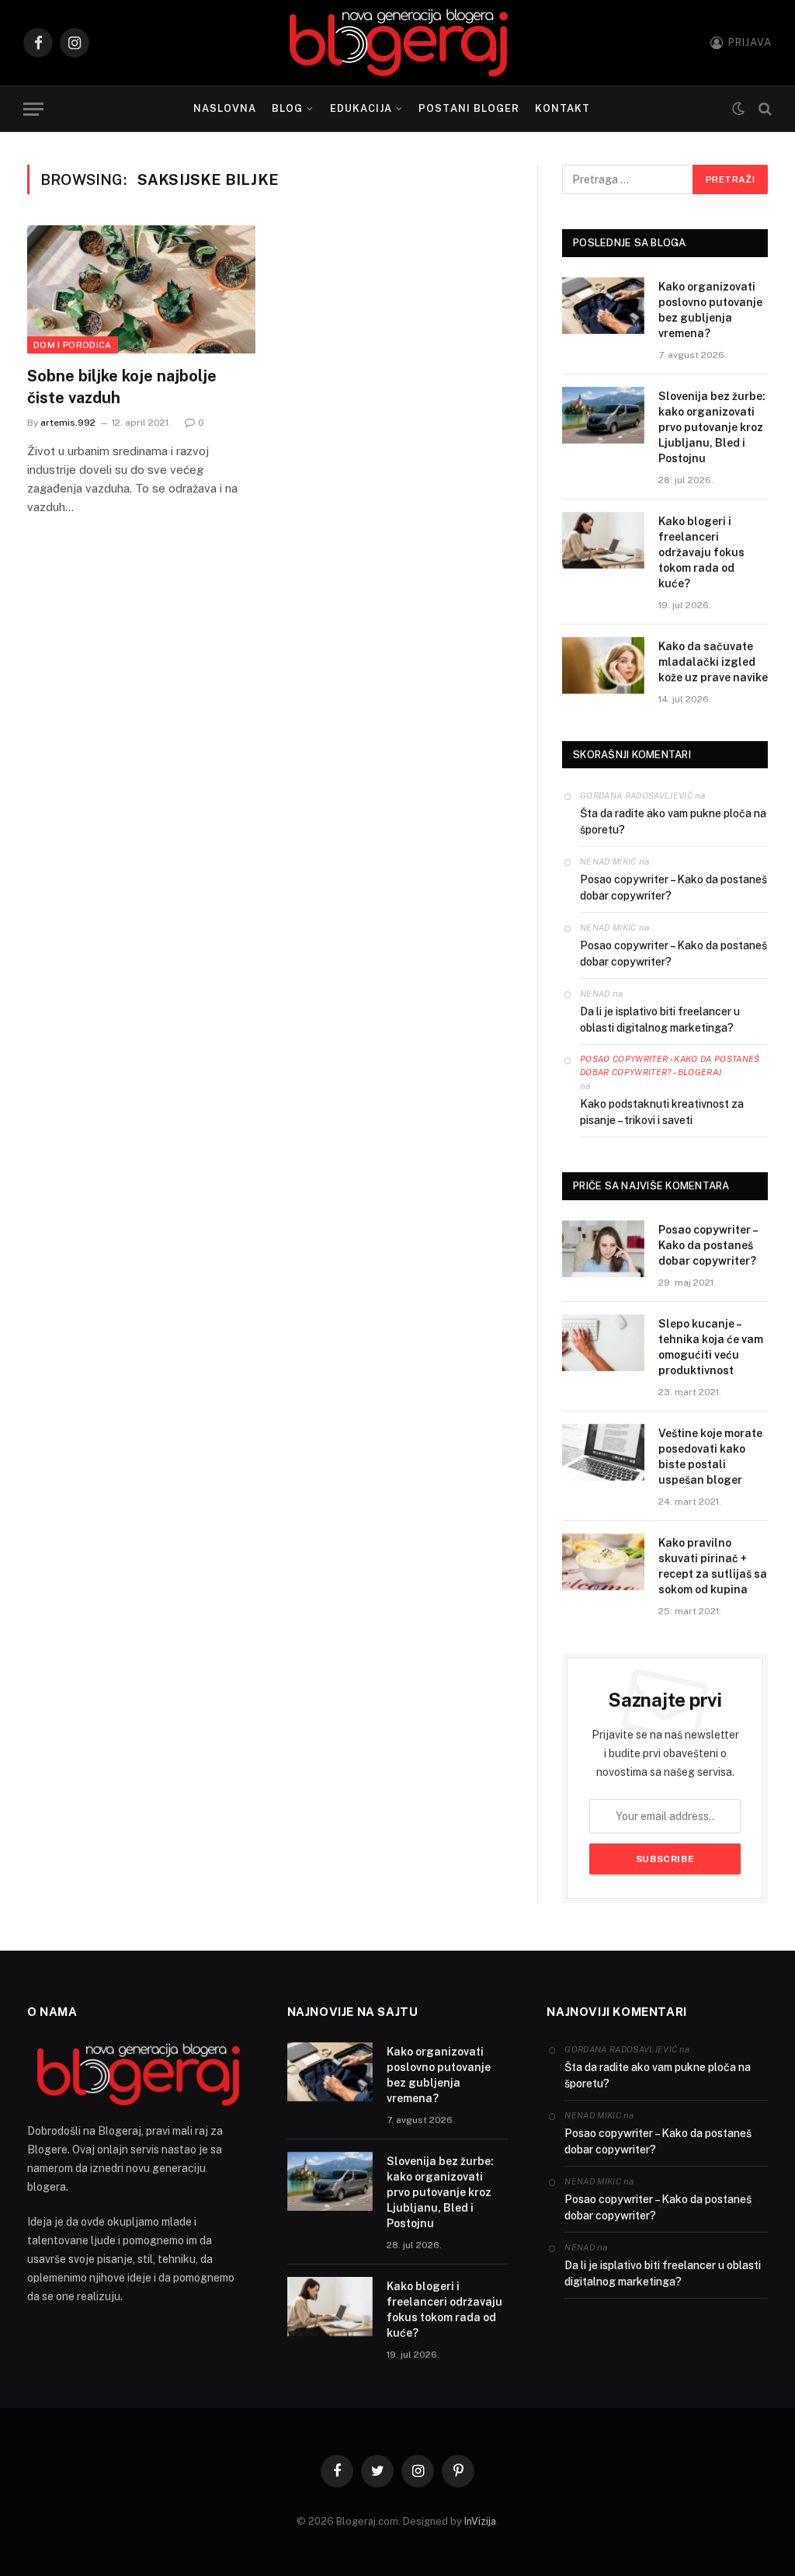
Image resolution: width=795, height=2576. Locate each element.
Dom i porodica (73, 345)
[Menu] (33, 109)
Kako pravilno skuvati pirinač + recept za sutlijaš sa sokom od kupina (713, 1566)
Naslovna (225, 108)
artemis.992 (68, 423)
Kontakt (562, 108)
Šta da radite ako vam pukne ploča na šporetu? (673, 822)
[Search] (764, 109)
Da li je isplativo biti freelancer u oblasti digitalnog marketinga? (660, 1020)
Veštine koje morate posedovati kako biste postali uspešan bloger (710, 1457)
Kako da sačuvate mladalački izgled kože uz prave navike (713, 662)
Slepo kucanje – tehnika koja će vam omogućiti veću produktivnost (711, 1347)
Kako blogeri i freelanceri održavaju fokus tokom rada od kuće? (701, 552)
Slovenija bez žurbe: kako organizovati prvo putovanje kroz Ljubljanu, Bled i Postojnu (712, 427)
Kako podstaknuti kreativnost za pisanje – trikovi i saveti (662, 1112)
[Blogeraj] (398, 43)
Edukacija (361, 108)
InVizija (480, 2521)
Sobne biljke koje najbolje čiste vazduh (122, 386)
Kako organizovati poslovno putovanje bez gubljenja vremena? (710, 310)
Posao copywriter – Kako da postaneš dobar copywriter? (673, 888)
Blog (287, 108)
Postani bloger (469, 108)
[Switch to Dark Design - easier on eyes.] (738, 109)
